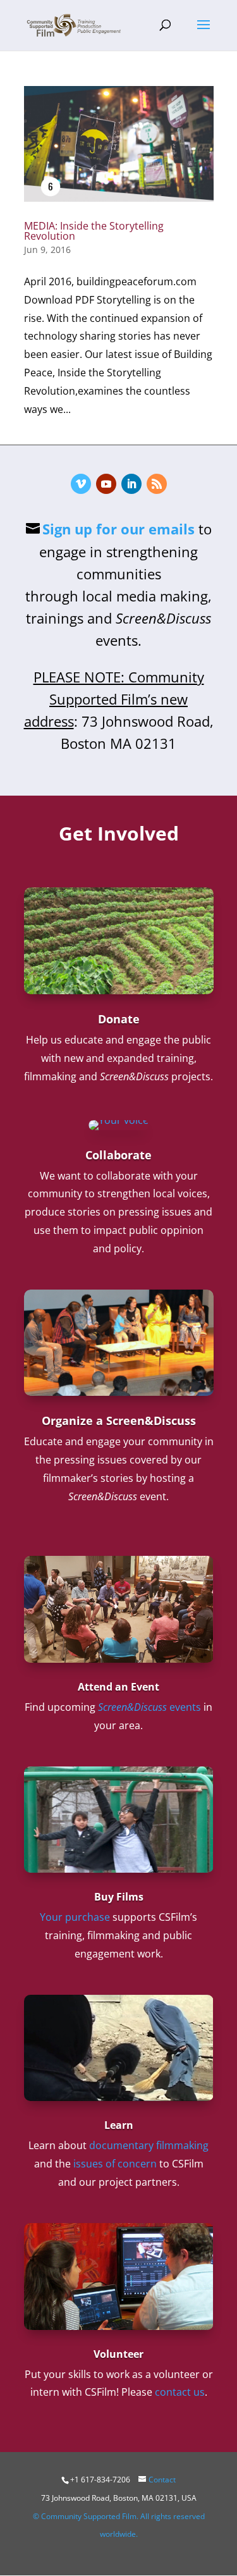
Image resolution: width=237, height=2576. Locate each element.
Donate (119, 1019)
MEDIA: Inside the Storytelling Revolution (94, 231)
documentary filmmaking (149, 2145)
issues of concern (115, 2164)
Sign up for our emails (118, 529)
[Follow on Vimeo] (81, 484)
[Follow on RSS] (157, 484)
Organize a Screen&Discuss (119, 1420)
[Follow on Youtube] (106, 484)
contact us (180, 2392)
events (149, 1707)
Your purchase (75, 1917)
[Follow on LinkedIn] (131, 484)
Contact (162, 2480)
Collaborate (118, 1155)
